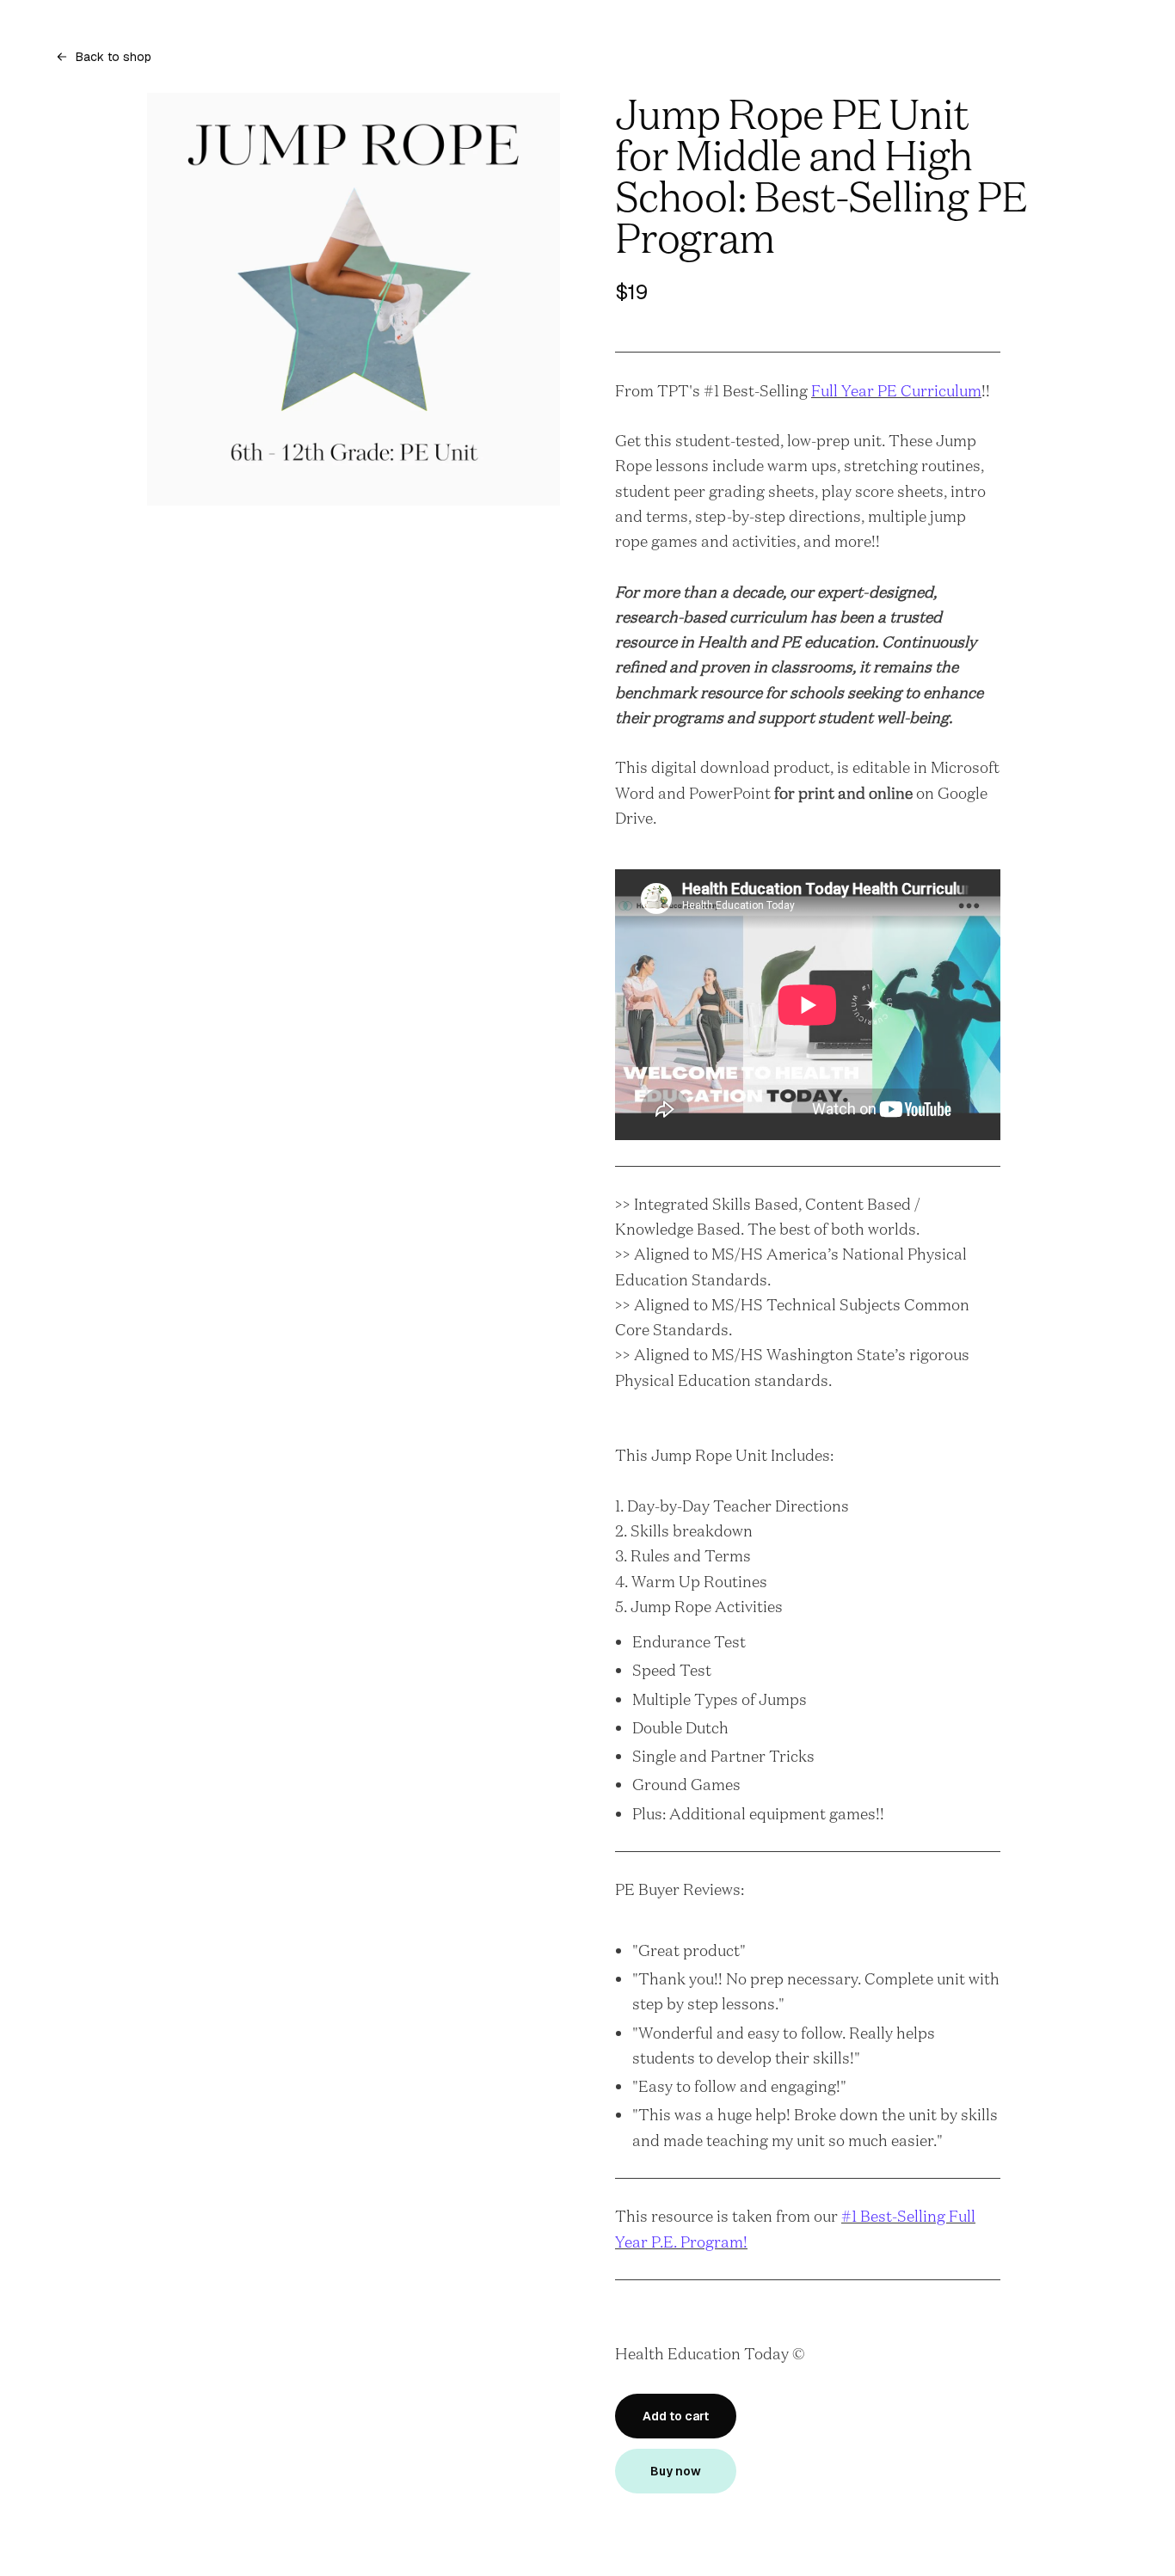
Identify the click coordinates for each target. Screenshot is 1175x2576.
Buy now (676, 2471)
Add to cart (676, 2416)
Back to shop (114, 57)
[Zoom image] (354, 299)
